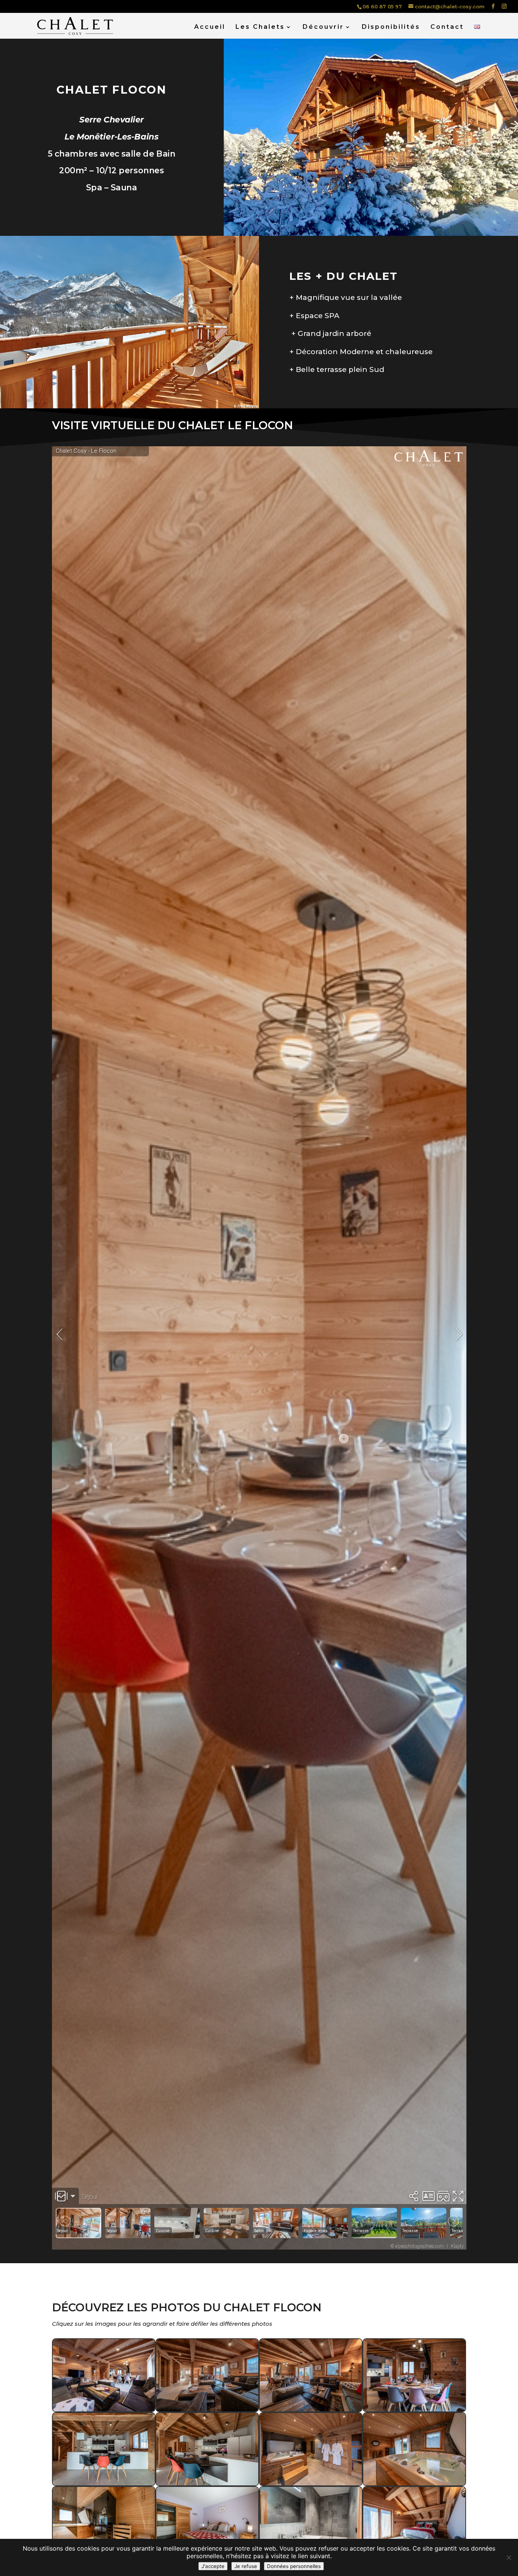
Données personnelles (294, 2566)
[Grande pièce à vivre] (207, 2409)
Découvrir (323, 27)
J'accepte (213, 2566)
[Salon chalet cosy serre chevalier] (311, 2409)
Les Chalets (260, 27)
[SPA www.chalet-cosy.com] (311, 2483)
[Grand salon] (104, 2409)
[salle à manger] (414, 2409)
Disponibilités (391, 27)
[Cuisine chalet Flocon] (104, 2483)
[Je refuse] (509, 2557)
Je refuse (246, 2566)
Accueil (210, 27)
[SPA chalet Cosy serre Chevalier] (414, 2483)
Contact (447, 27)
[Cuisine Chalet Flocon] (207, 2483)
